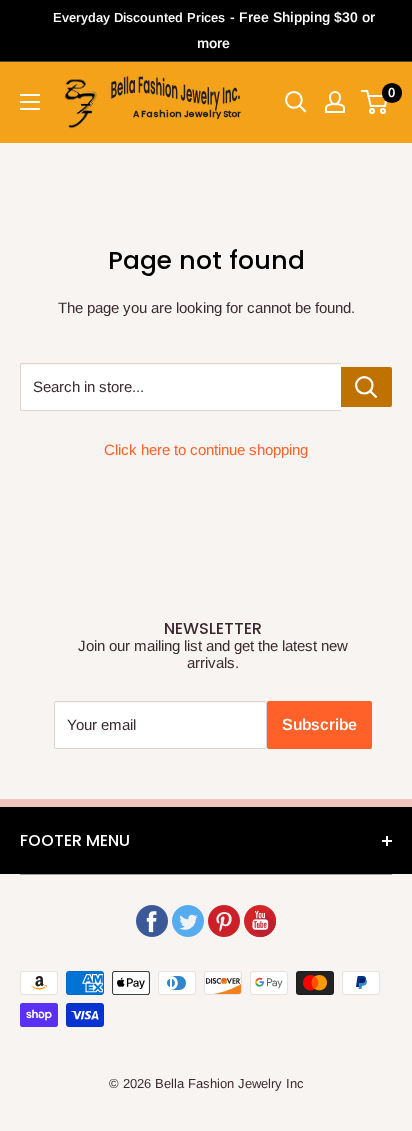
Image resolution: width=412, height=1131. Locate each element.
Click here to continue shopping (206, 449)
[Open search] (296, 102)
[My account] (335, 102)
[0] (375, 102)
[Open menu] (30, 102)
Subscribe (319, 724)
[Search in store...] (366, 387)
